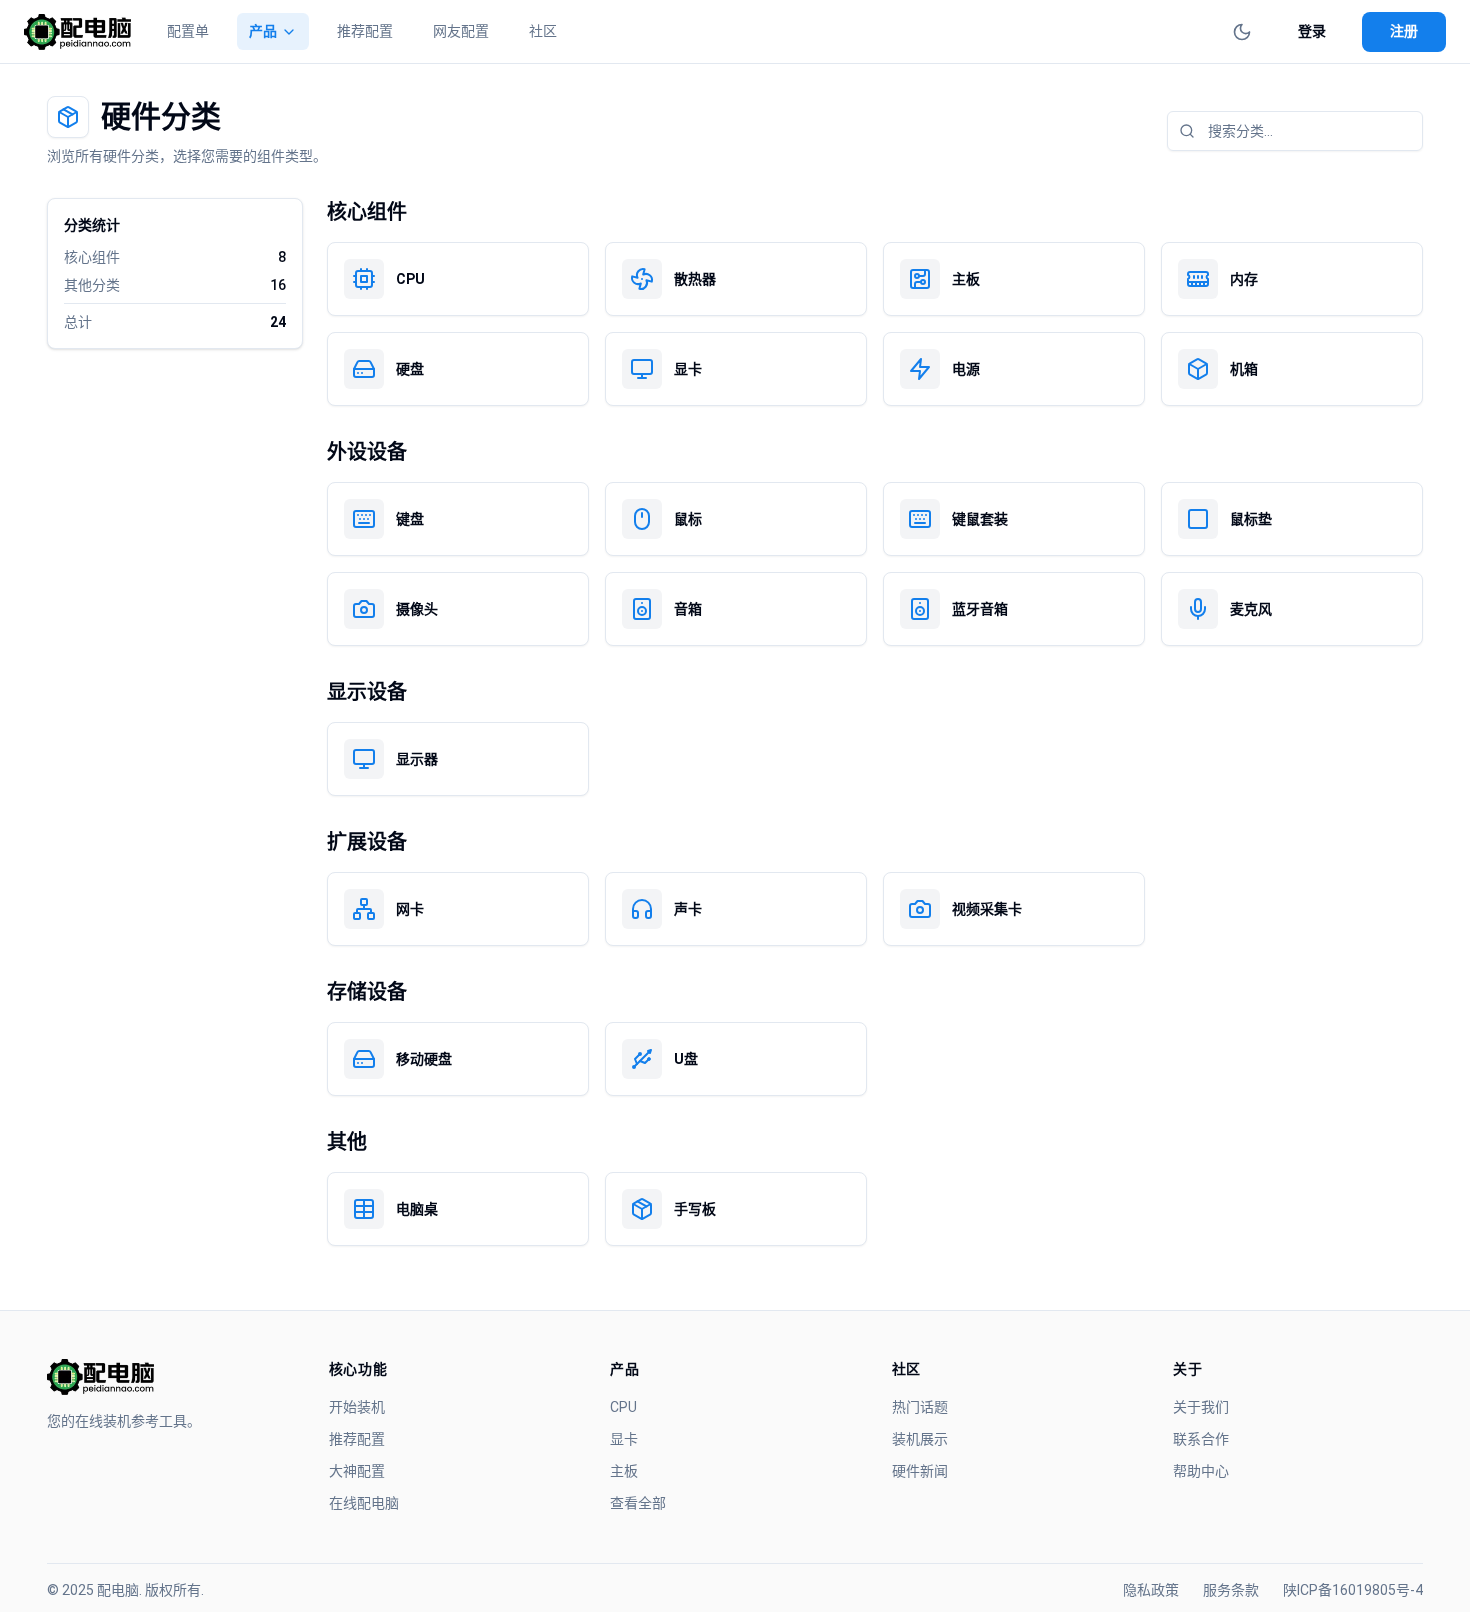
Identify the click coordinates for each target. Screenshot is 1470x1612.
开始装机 (357, 1407)
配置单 (188, 31)
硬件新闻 (920, 1471)
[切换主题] (1242, 32)
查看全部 (638, 1503)
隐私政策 (1151, 1590)
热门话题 (920, 1407)
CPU (623, 1407)
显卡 (624, 1439)
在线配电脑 (364, 1503)
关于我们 (1201, 1407)
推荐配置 (365, 31)
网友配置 (461, 31)
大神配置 (357, 1471)
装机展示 (920, 1439)
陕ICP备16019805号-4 (1353, 1590)
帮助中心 (1201, 1471)
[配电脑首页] (77, 32)
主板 (624, 1471)
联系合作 (1201, 1439)
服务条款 (1231, 1590)
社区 (543, 31)
